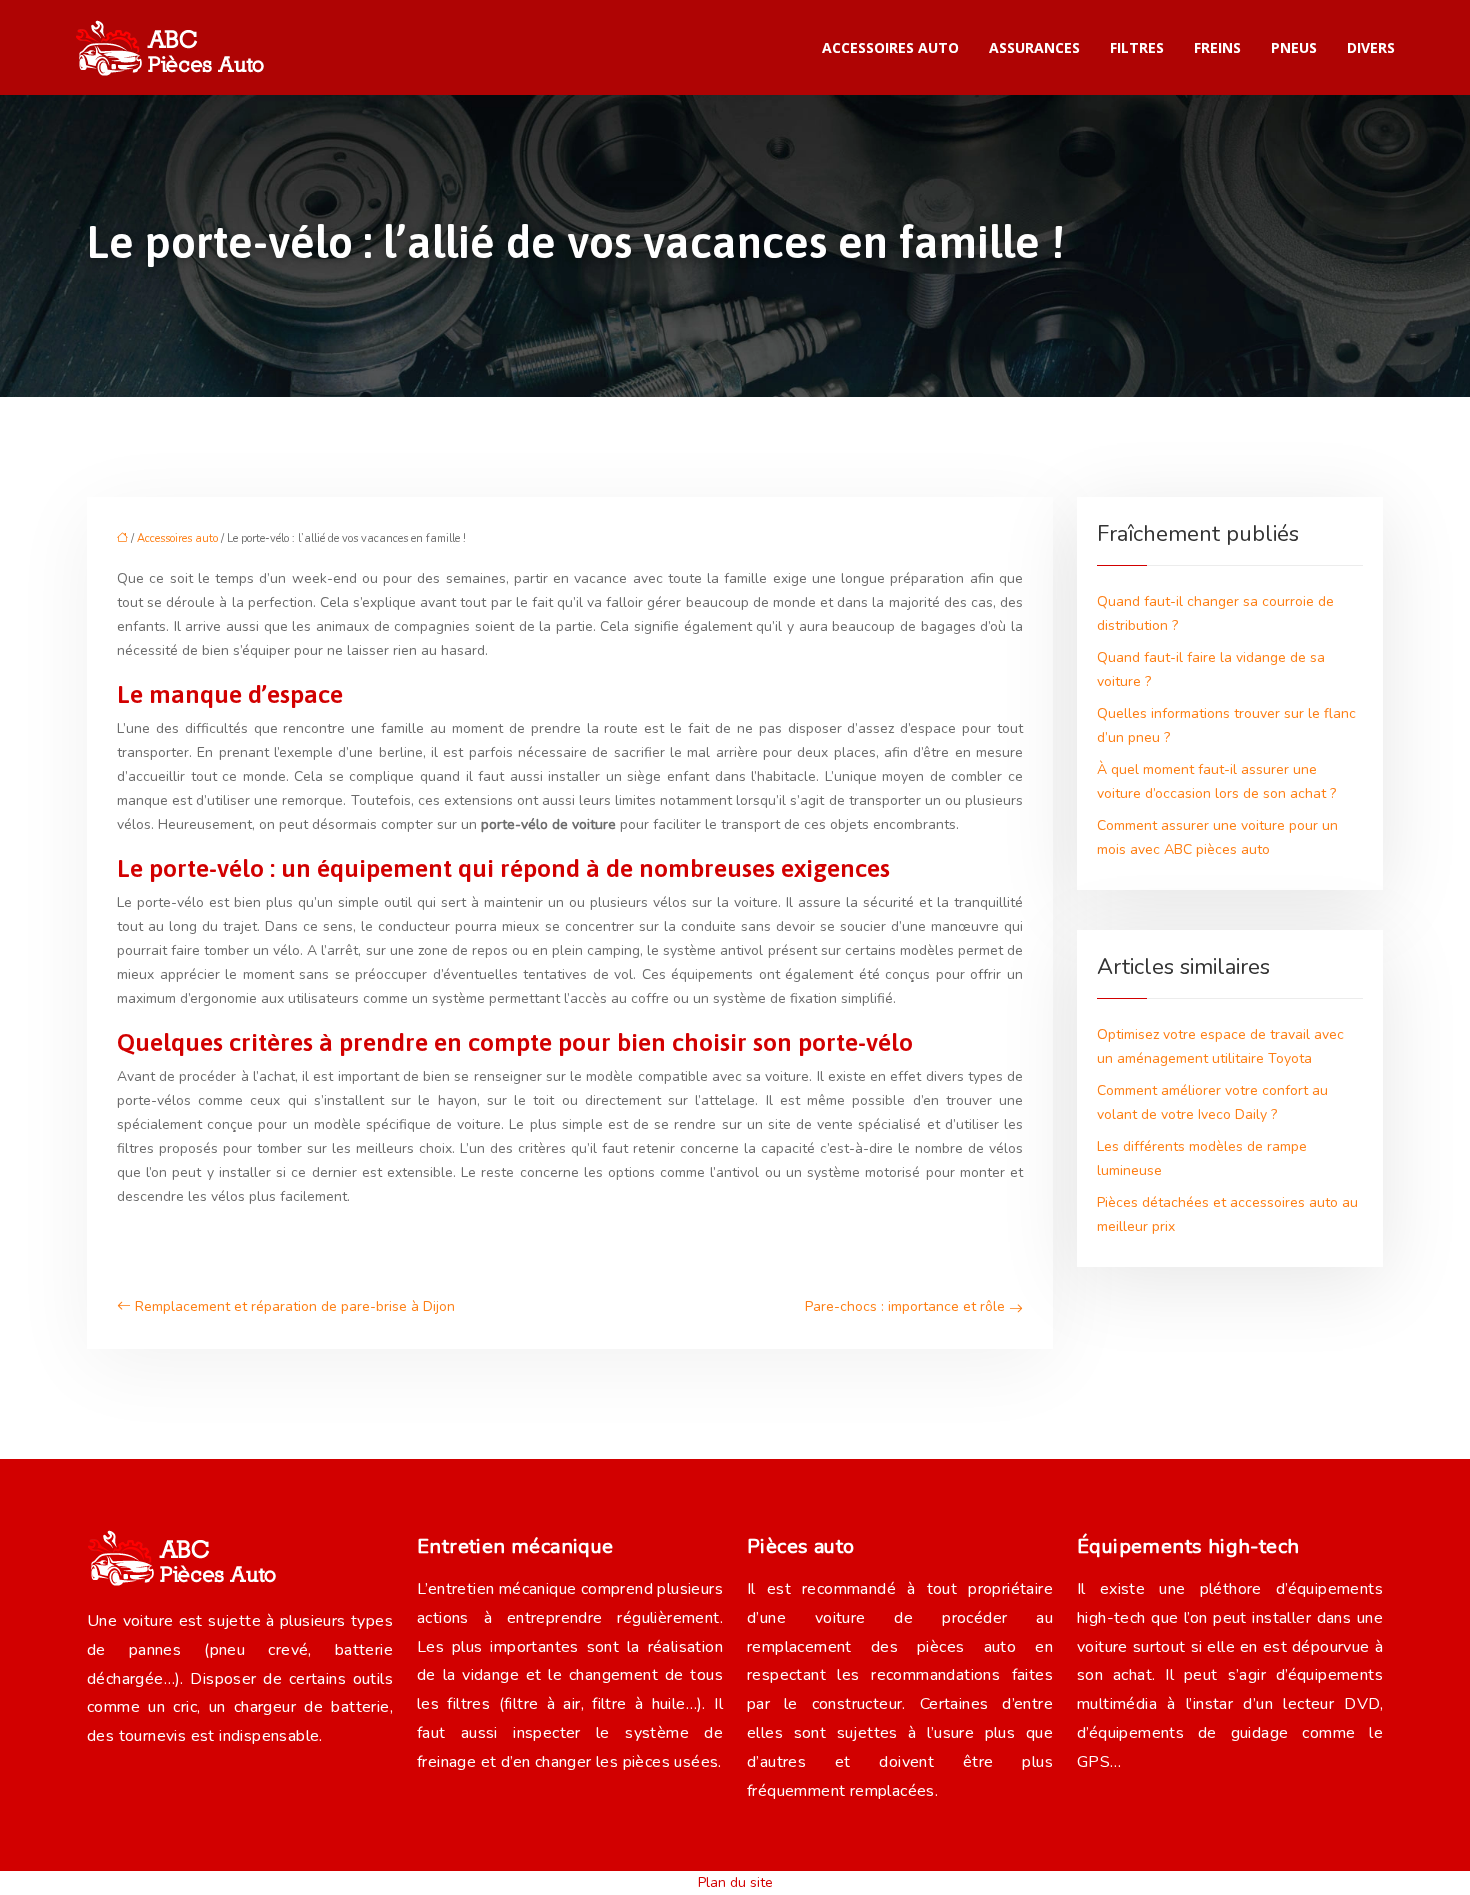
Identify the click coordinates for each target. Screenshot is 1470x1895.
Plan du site (735, 1882)
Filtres (1137, 47)
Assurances (1034, 47)
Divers (1371, 47)
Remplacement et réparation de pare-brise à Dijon (295, 1306)
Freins (1217, 47)
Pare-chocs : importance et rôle (905, 1306)
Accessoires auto (890, 47)
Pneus (1294, 47)
